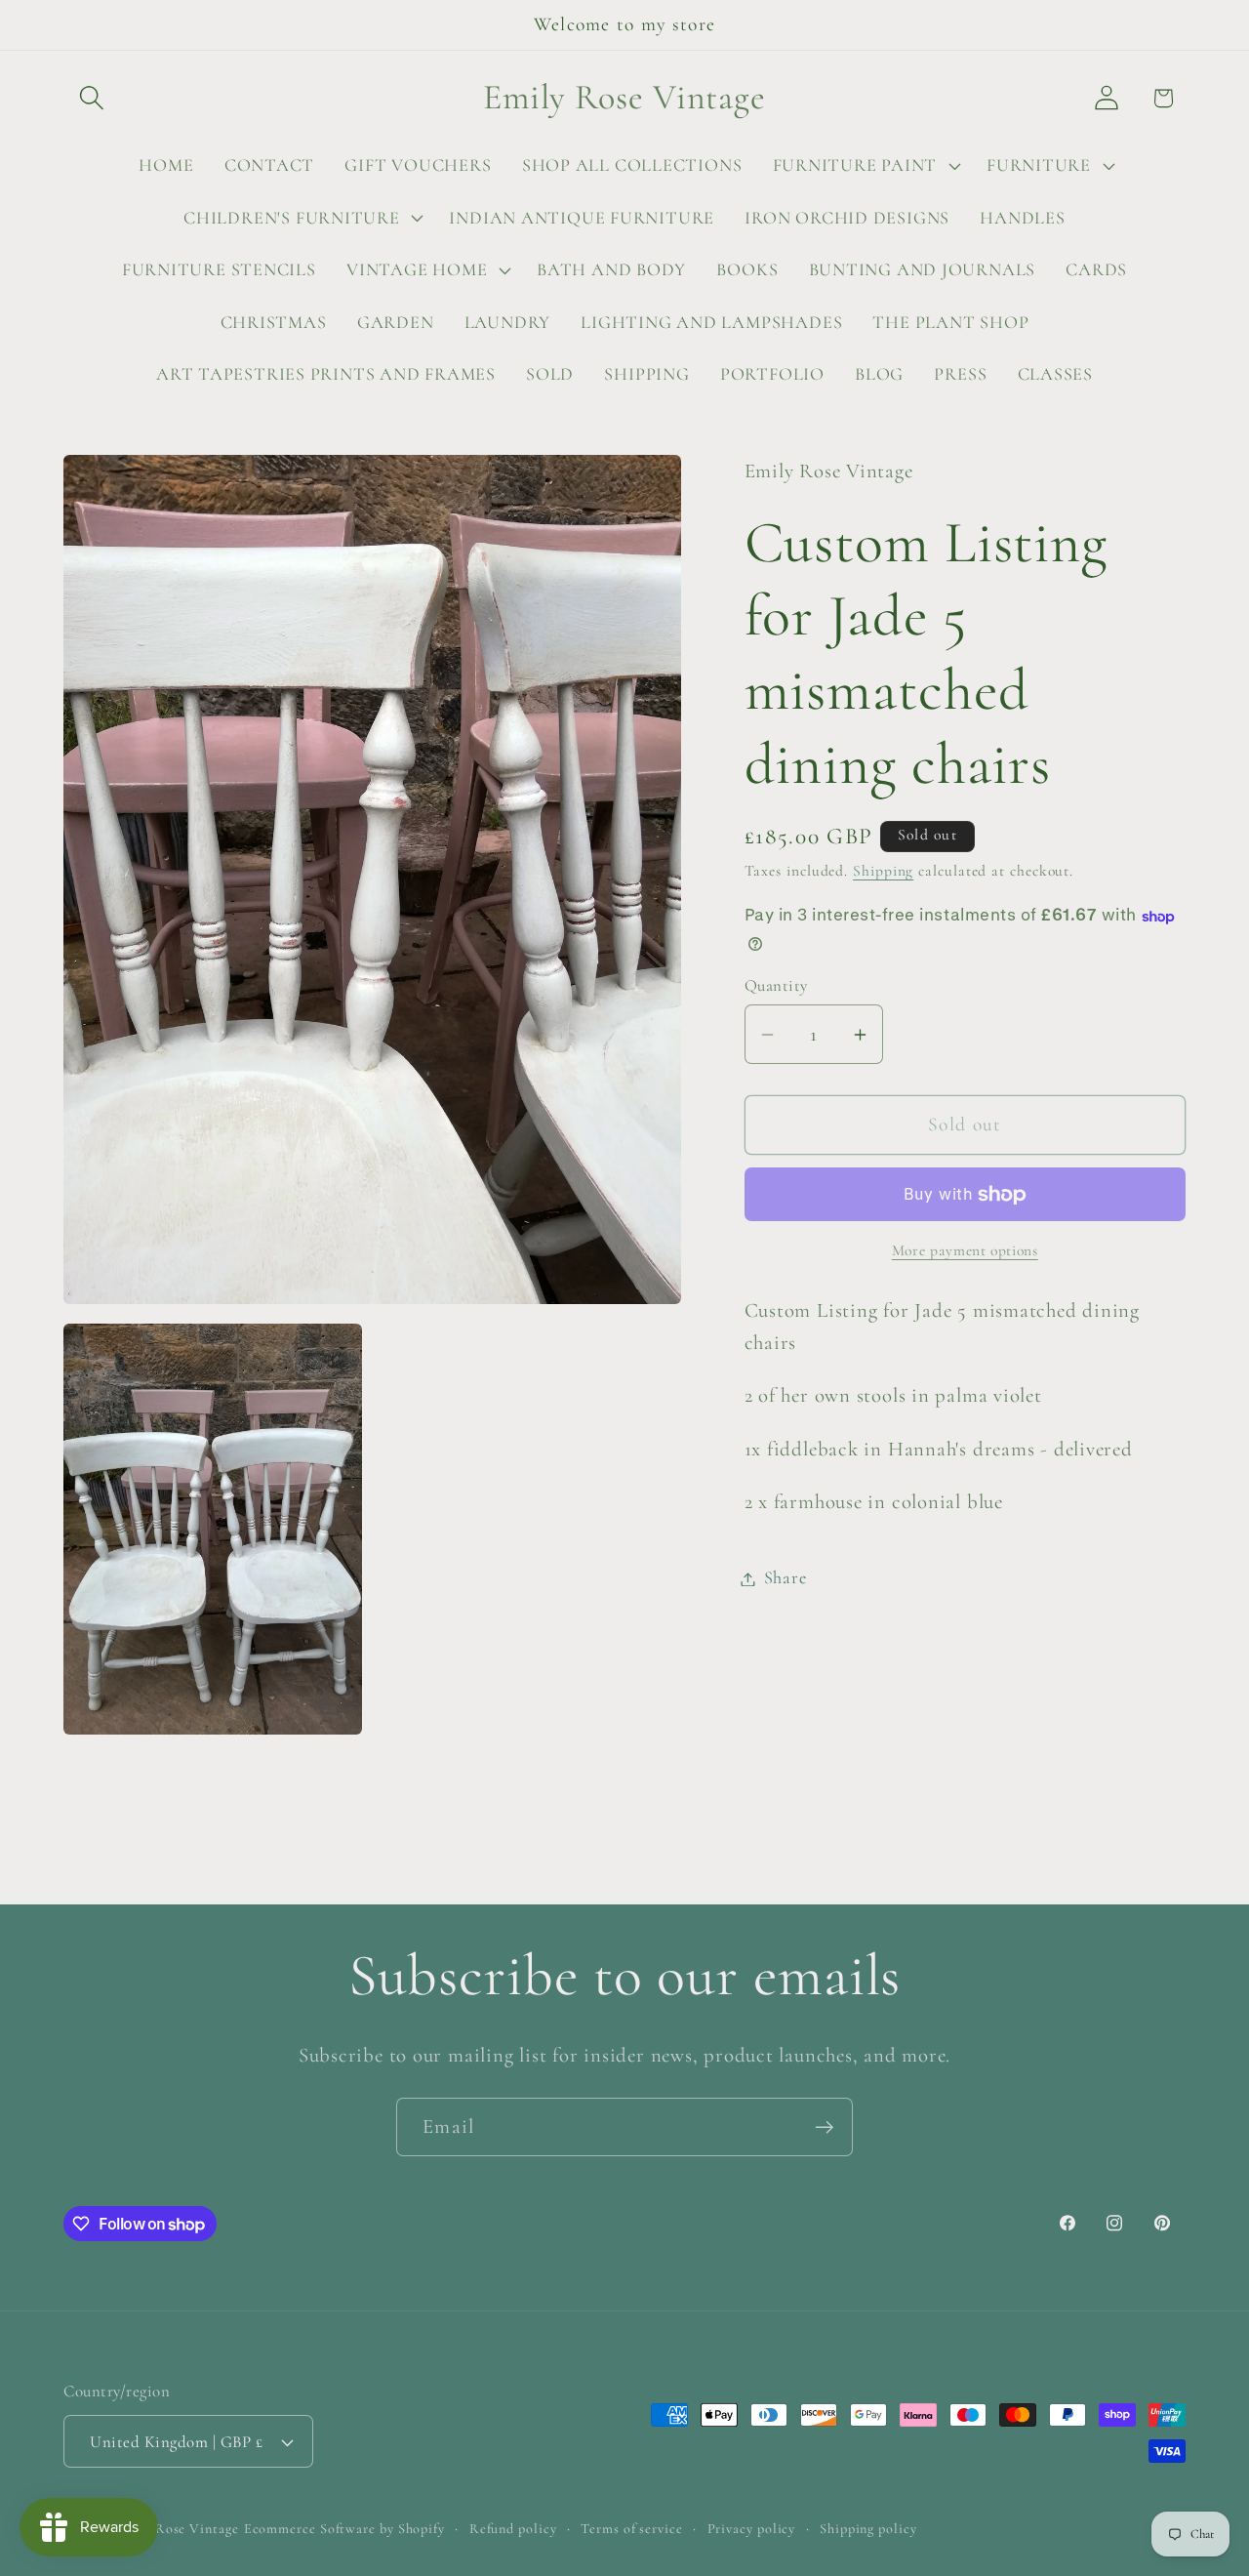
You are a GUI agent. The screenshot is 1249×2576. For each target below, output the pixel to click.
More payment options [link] (965, 1251)
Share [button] (786, 1578)
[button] (91, 98)
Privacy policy (752, 2529)
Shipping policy (868, 2529)
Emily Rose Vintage (176, 2529)
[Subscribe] (824, 2127)
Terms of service (632, 2529)
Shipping (883, 871)
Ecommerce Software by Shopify (344, 2529)
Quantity (776, 985)
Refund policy (513, 2529)
